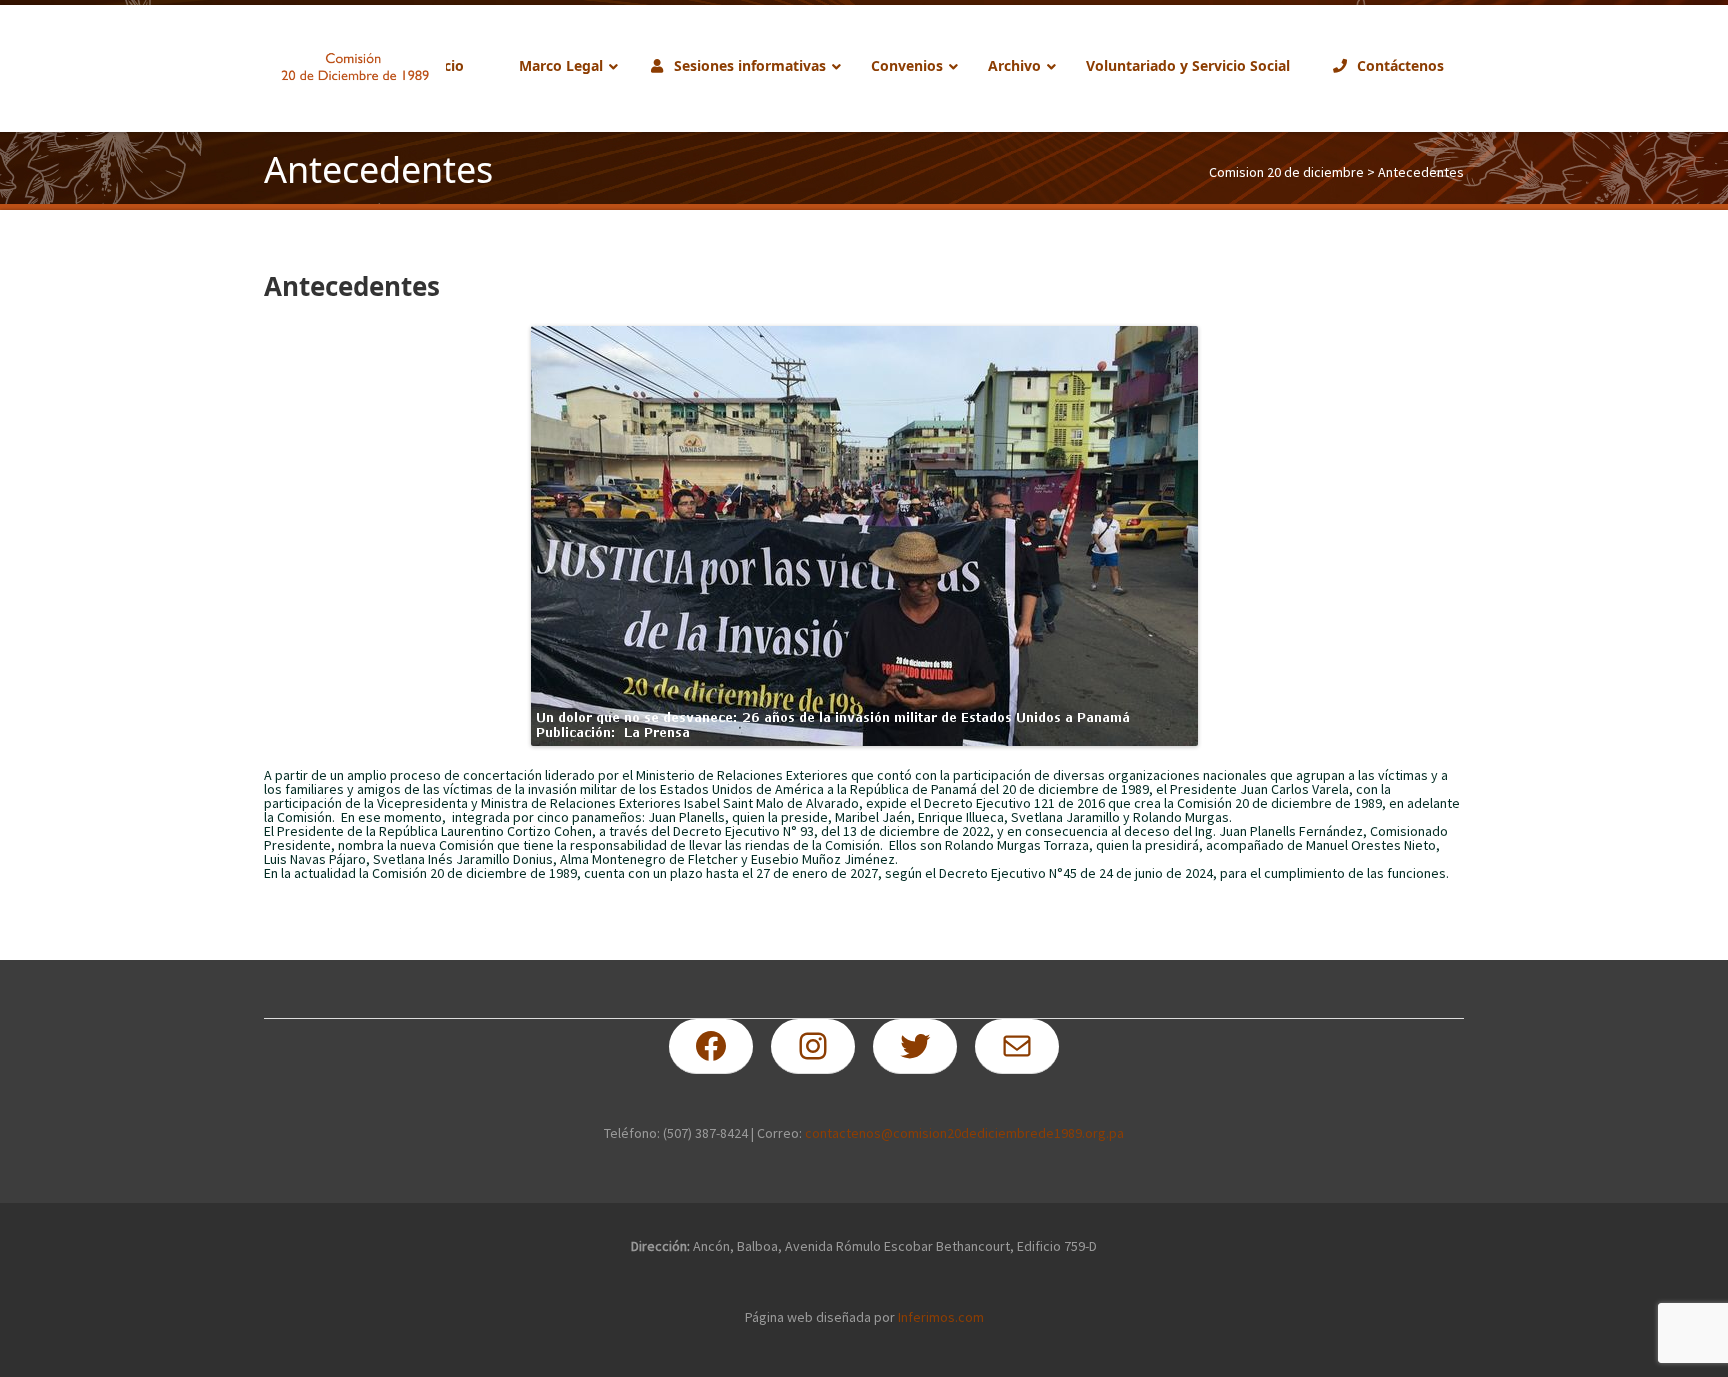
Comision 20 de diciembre (1286, 172)
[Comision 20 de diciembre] (355, 67)
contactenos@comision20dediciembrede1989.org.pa (964, 1133)
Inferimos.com (941, 1317)
